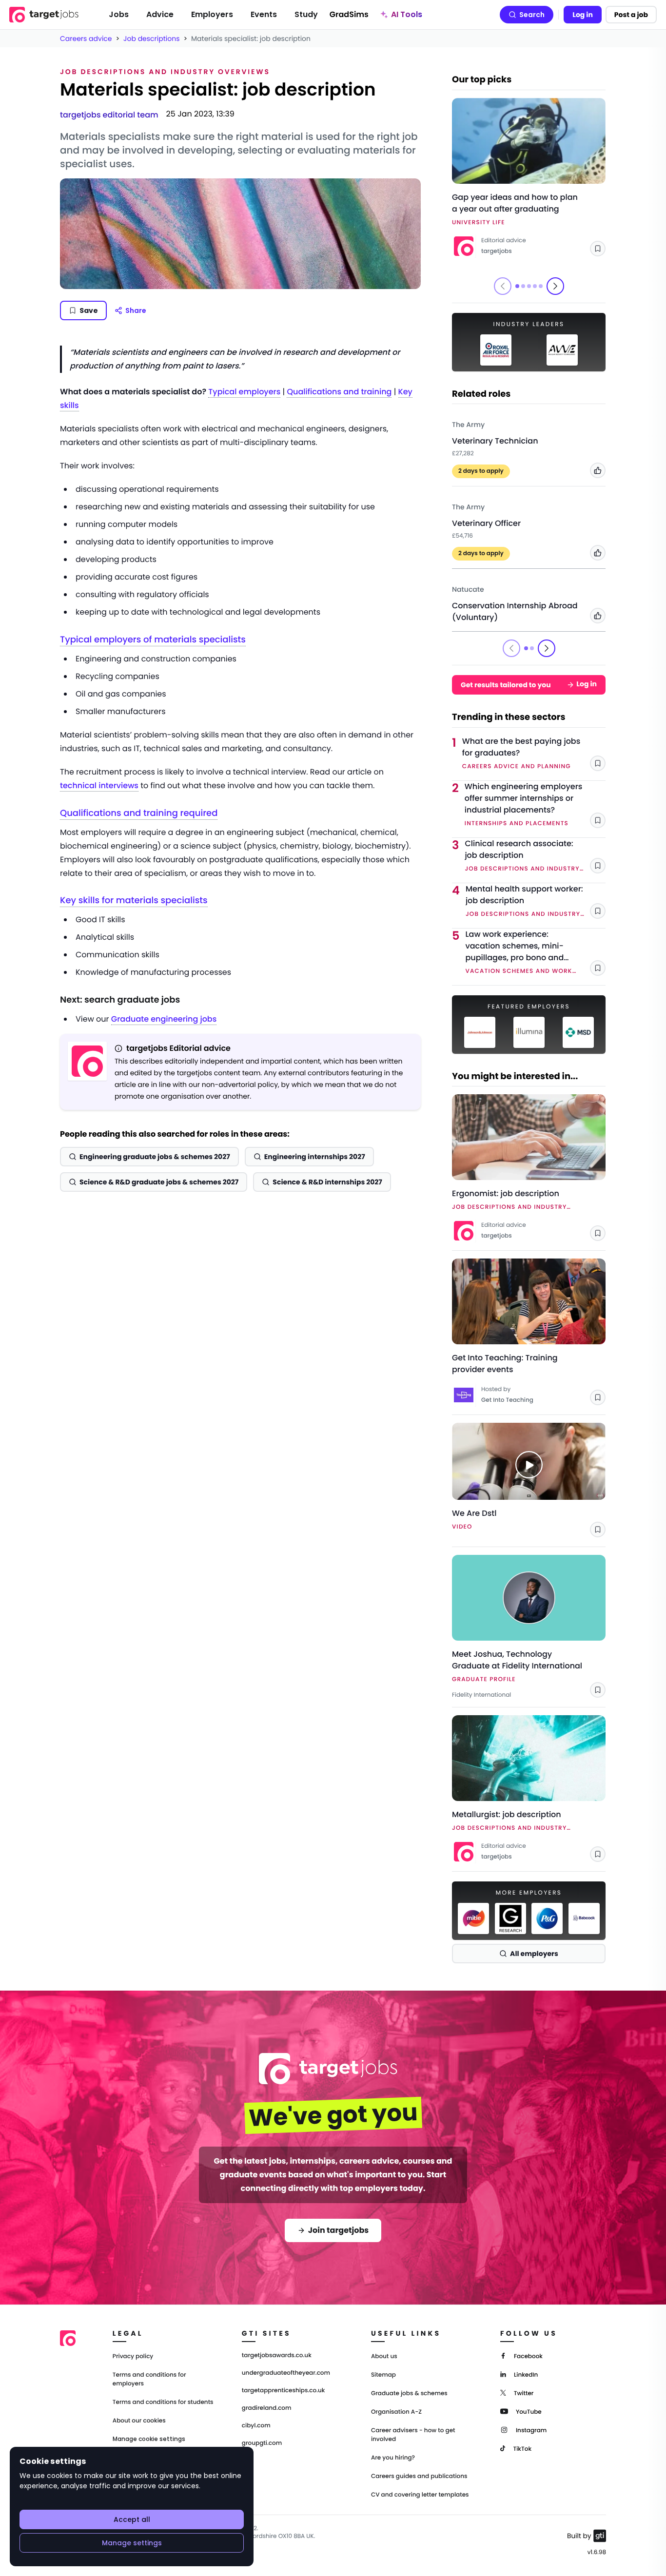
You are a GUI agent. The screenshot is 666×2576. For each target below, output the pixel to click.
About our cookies (139, 2421)
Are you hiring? (393, 2458)
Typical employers (244, 392)
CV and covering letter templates (420, 2495)
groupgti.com (262, 2443)
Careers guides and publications (419, 2476)
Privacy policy (133, 2356)
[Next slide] (555, 286)
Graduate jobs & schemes (409, 2393)
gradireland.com (267, 2408)
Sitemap (383, 2375)
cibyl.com (256, 2426)
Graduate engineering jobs (164, 1019)
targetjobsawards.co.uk (277, 2356)
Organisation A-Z (396, 2412)
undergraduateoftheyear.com (286, 2373)
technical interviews (99, 785)
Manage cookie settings (149, 2439)
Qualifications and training (339, 392)
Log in (583, 15)
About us (384, 2356)
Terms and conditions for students (163, 2402)
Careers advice (86, 39)
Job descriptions (151, 39)
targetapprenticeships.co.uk (284, 2391)
